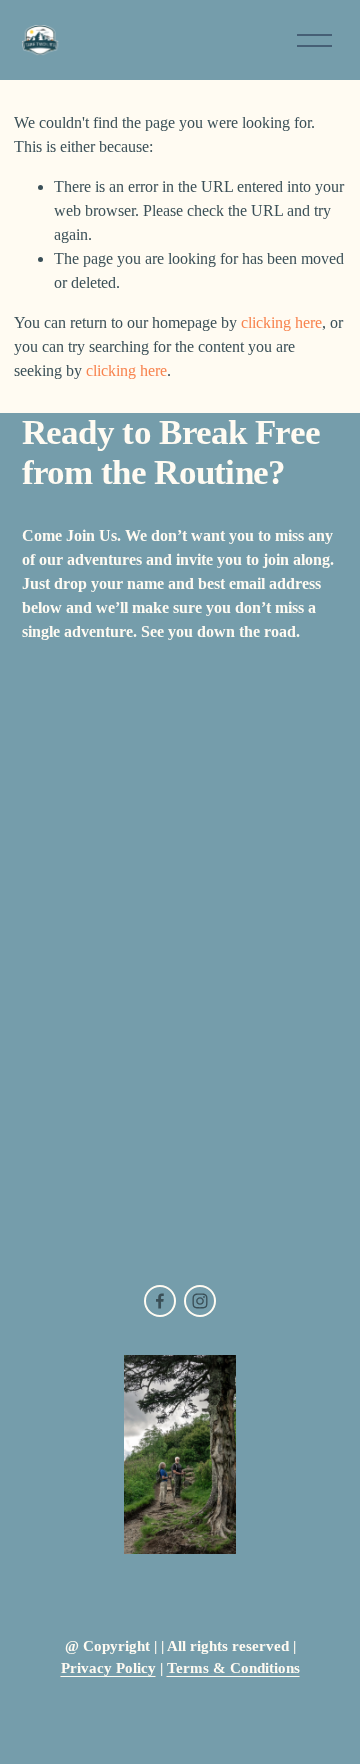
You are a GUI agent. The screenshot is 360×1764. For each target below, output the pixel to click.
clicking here (281, 322)
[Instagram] (200, 1301)
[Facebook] (160, 1301)
